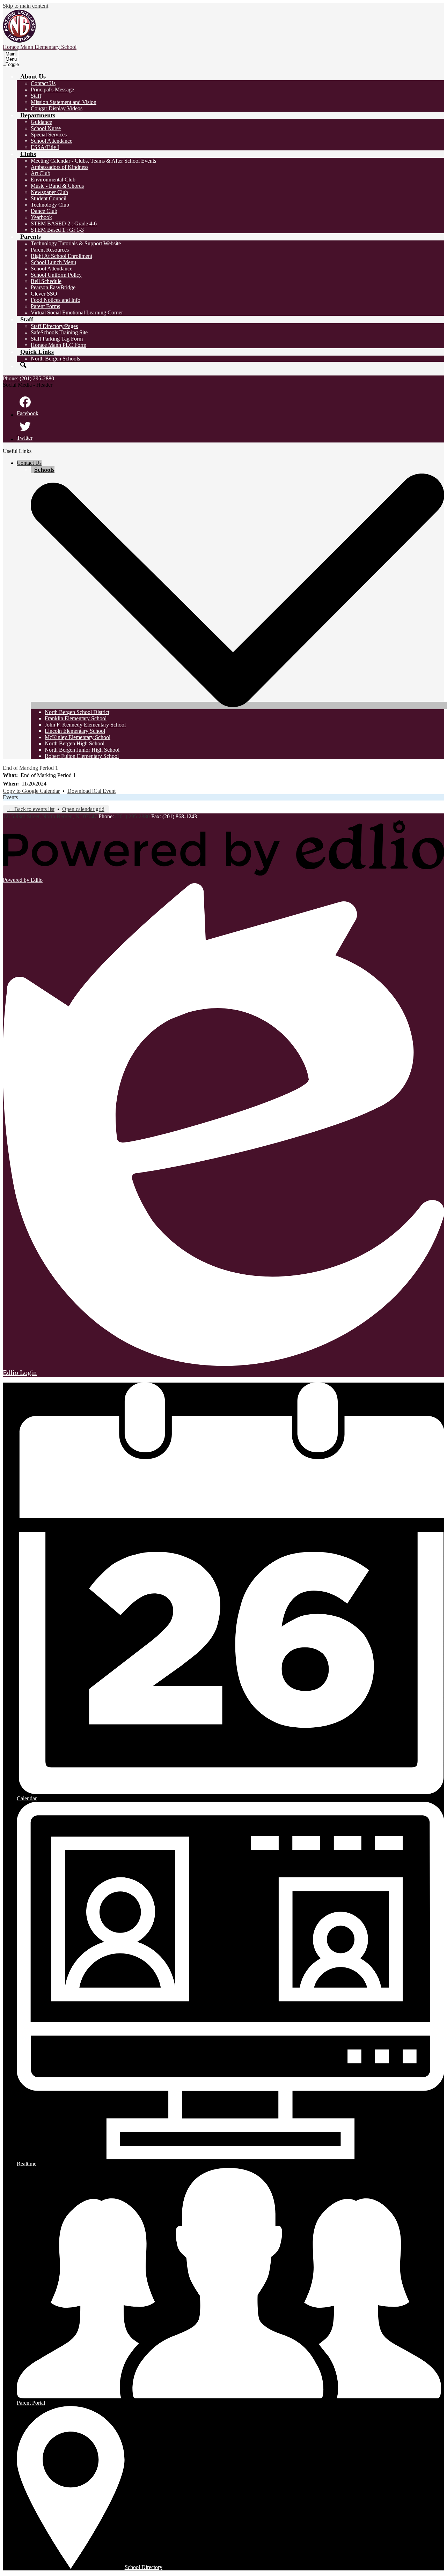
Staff (36, 96)
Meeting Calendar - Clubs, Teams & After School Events (93, 161)
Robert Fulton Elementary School (82, 756)
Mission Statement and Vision (64, 102)
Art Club (41, 173)
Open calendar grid (83, 809)
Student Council (49, 198)
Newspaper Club (49, 192)
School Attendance (52, 141)
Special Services (49, 135)
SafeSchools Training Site (59, 332)
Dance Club (44, 211)
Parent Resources (50, 250)
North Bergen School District (77, 712)
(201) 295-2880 (133, 816)
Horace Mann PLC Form (58, 345)
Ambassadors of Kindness (60, 167)
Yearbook (41, 217)
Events (10, 797)
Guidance (41, 122)
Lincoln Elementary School (75, 731)
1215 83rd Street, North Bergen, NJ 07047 (50, 816)
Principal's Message (52, 90)
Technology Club (50, 205)
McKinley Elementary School (78, 737)
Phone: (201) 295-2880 (28, 378)
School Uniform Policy (56, 275)
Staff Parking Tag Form (57, 339)
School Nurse (46, 128)
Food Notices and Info (56, 300)
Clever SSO (44, 294)
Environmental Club (53, 180)
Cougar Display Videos (57, 108)
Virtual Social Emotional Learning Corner (77, 312)
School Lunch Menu (53, 262)
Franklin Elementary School (76, 718)
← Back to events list (31, 809)
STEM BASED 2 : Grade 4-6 (64, 224)
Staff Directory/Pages (54, 326)
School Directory (144, 2567)
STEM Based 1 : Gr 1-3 (57, 230)
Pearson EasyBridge (53, 287)
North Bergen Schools (55, 359)
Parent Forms (45, 306)
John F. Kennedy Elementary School (85, 725)
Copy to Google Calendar (31, 791)
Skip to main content (25, 6)
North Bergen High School (75, 743)
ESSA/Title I (45, 147)
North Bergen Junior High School (82, 750)
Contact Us (43, 83)
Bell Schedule (46, 281)
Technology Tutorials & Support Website (76, 243)
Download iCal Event (91, 791)
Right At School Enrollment (61, 256)
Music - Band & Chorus (57, 186)
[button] (33, 76)
